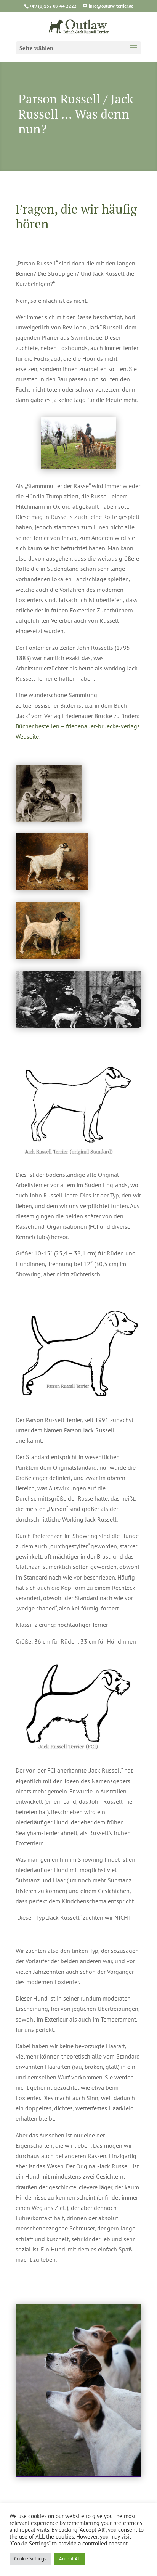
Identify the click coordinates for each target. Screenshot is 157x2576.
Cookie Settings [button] (30, 2559)
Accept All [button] (70, 2559)
